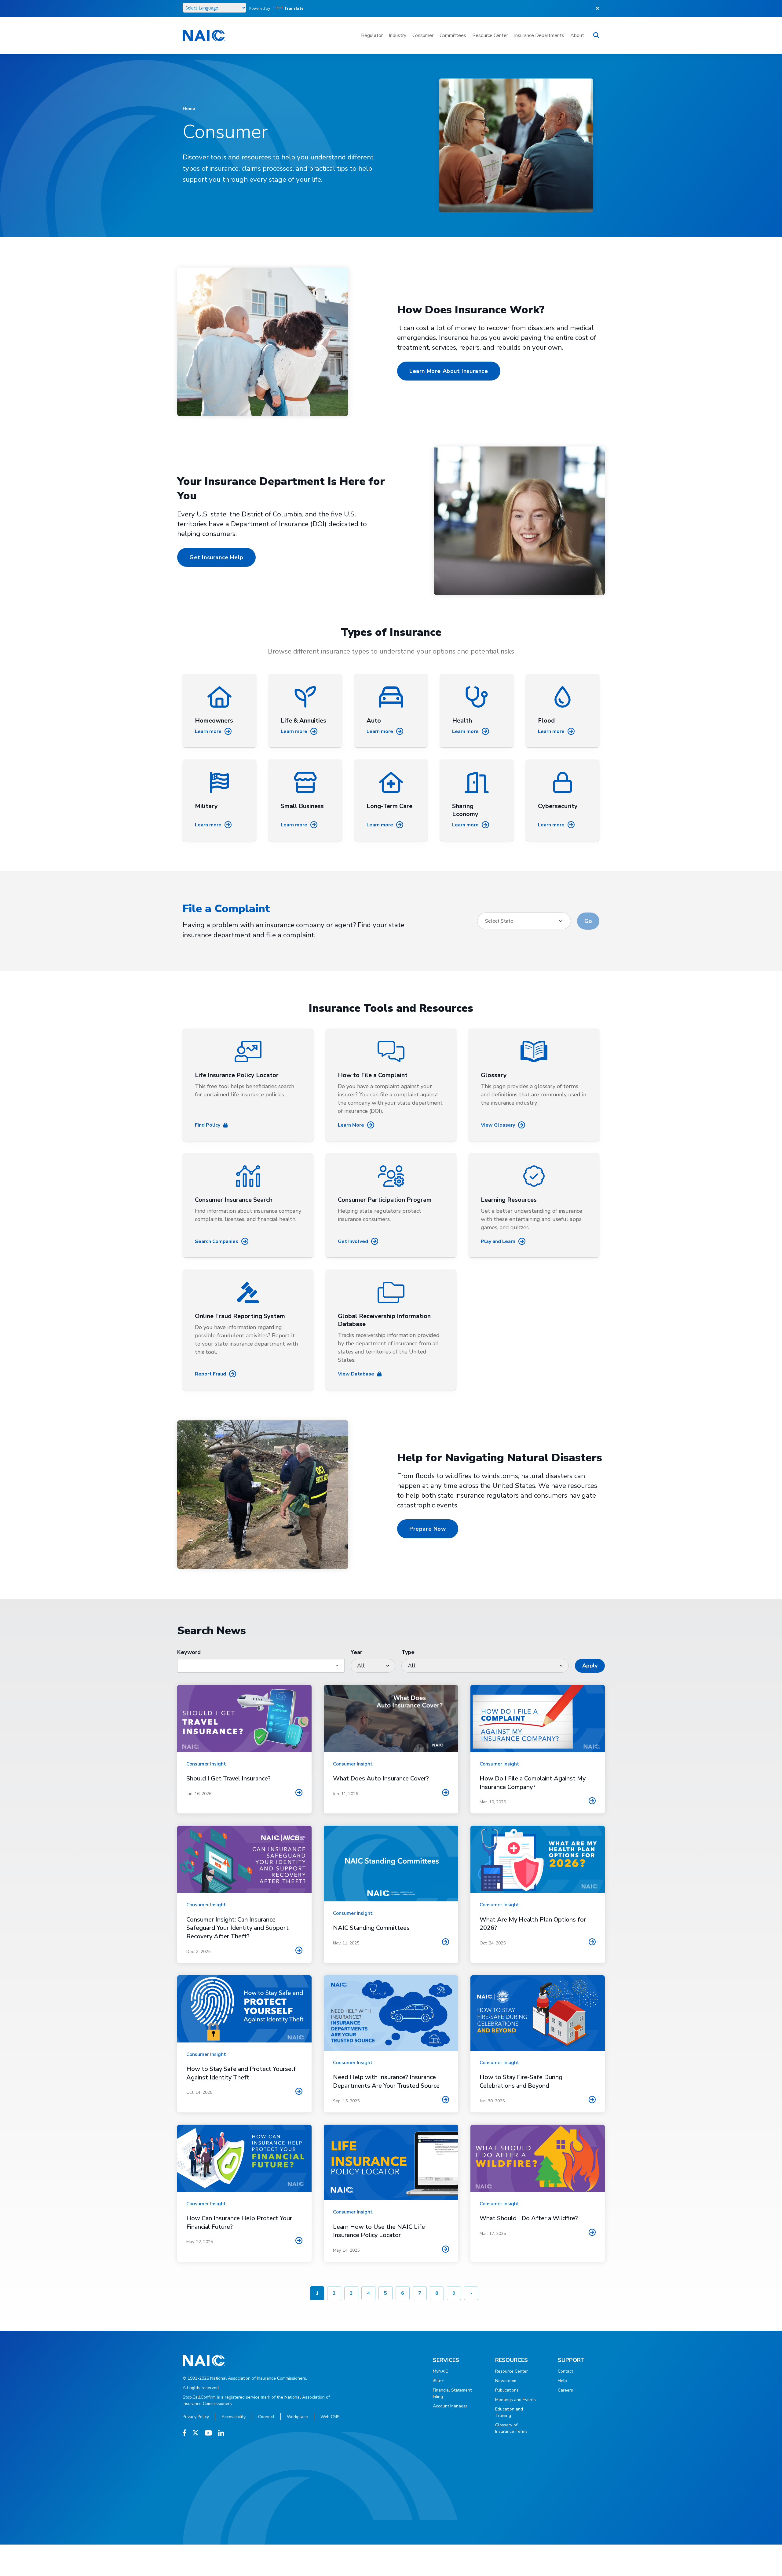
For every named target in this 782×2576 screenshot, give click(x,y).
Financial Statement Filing (452, 2393)
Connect (266, 2417)
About (577, 35)
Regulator (372, 35)
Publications (507, 2390)
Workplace (297, 2417)
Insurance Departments (539, 35)
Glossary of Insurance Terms (511, 2428)
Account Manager (450, 2406)
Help (562, 2381)
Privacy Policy (196, 2417)
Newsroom (506, 2381)
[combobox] (524, 921)
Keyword (189, 1652)
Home (189, 109)
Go (588, 921)
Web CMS (330, 2417)
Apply (590, 1666)
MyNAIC (440, 2371)
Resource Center (490, 35)
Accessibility (234, 2417)
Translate (294, 8)
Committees (453, 35)
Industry (398, 35)
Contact (565, 2371)
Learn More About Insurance (449, 371)
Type (408, 1652)
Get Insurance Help (216, 557)
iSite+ (439, 2381)
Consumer (423, 35)
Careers (565, 2390)
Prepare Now (428, 1529)
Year (356, 1652)
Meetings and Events (515, 2400)
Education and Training (509, 2412)
